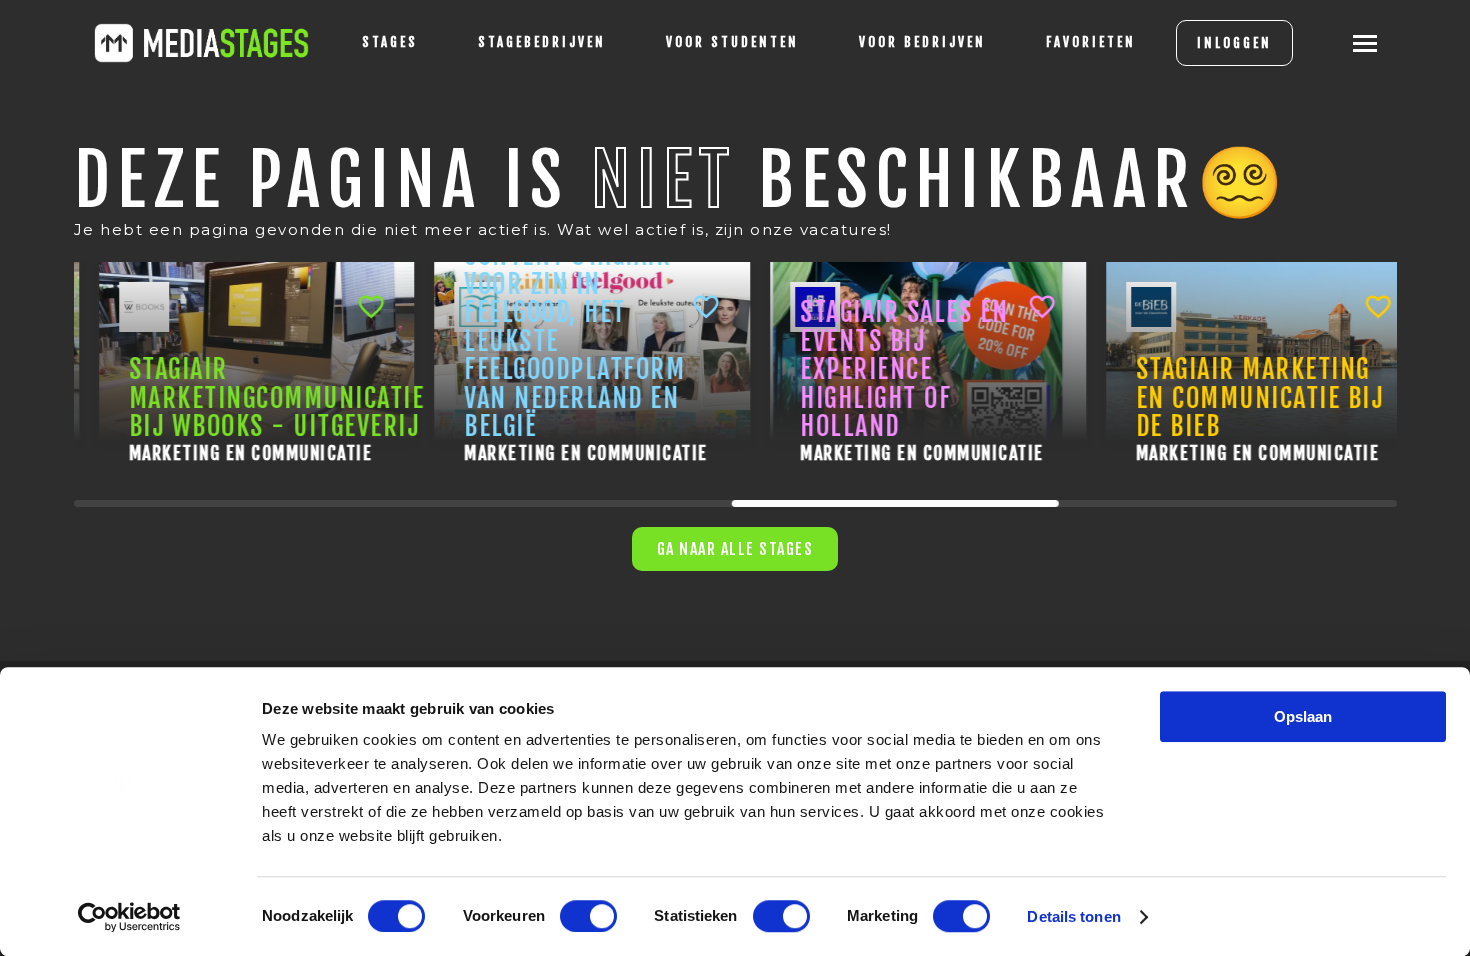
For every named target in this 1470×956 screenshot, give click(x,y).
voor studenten (732, 42)
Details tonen (1073, 916)
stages (390, 42)
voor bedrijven (922, 42)
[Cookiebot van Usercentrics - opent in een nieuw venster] (129, 917)
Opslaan (1303, 716)
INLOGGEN (1234, 43)
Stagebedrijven (542, 42)
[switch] (588, 916)
